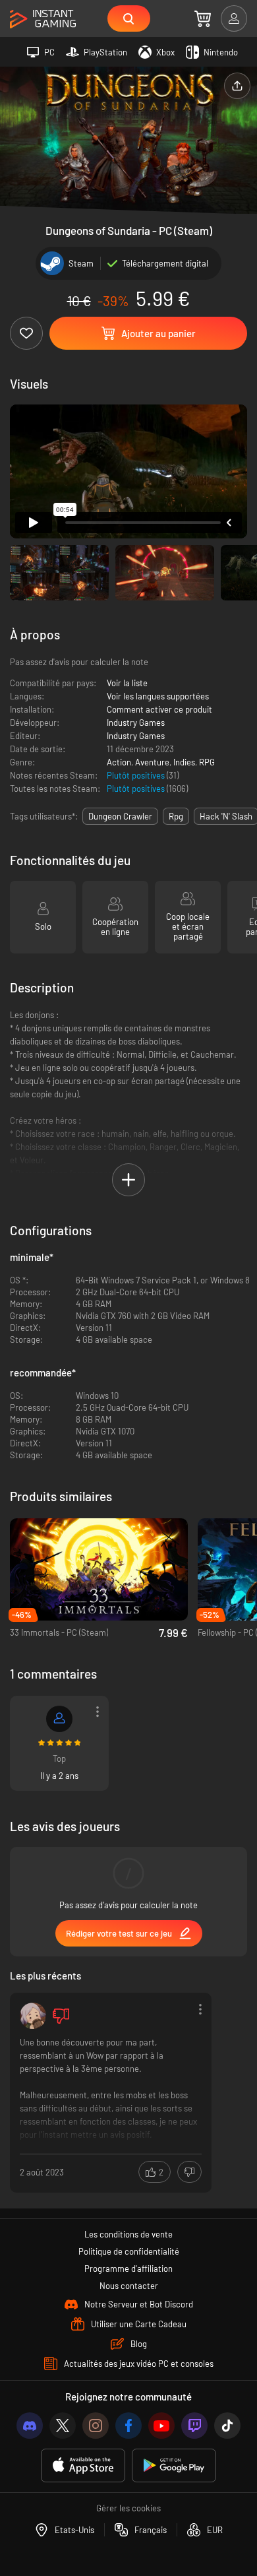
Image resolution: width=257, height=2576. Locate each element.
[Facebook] (128, 2426)
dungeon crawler (120, 816)
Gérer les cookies (128, 2508)
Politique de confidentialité (129, 2251)
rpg (176, 816)
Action (119, 762)
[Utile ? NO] (189, 2172)
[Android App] (174, 2465)
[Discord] (30, 2426)
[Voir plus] (111, 2091)
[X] (63, 2426)
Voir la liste (127, 683)
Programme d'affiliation (128, 2269)
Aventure (152, 762)
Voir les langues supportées (158, 696)
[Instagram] (96, 2426)
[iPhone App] (83, 2465)
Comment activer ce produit (159, 709)
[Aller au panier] (203, 18)
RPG (207, 762)
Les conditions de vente (128, 2234)
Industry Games (136, 723)
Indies (184, 762)
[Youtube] (161, 2426)
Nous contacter (129, 2286)
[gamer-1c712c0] (59, 1719)
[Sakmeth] (33, 2016)
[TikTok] (227, 2426)
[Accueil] (43, 19)
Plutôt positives (137, 775)
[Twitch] (194, 2426)
